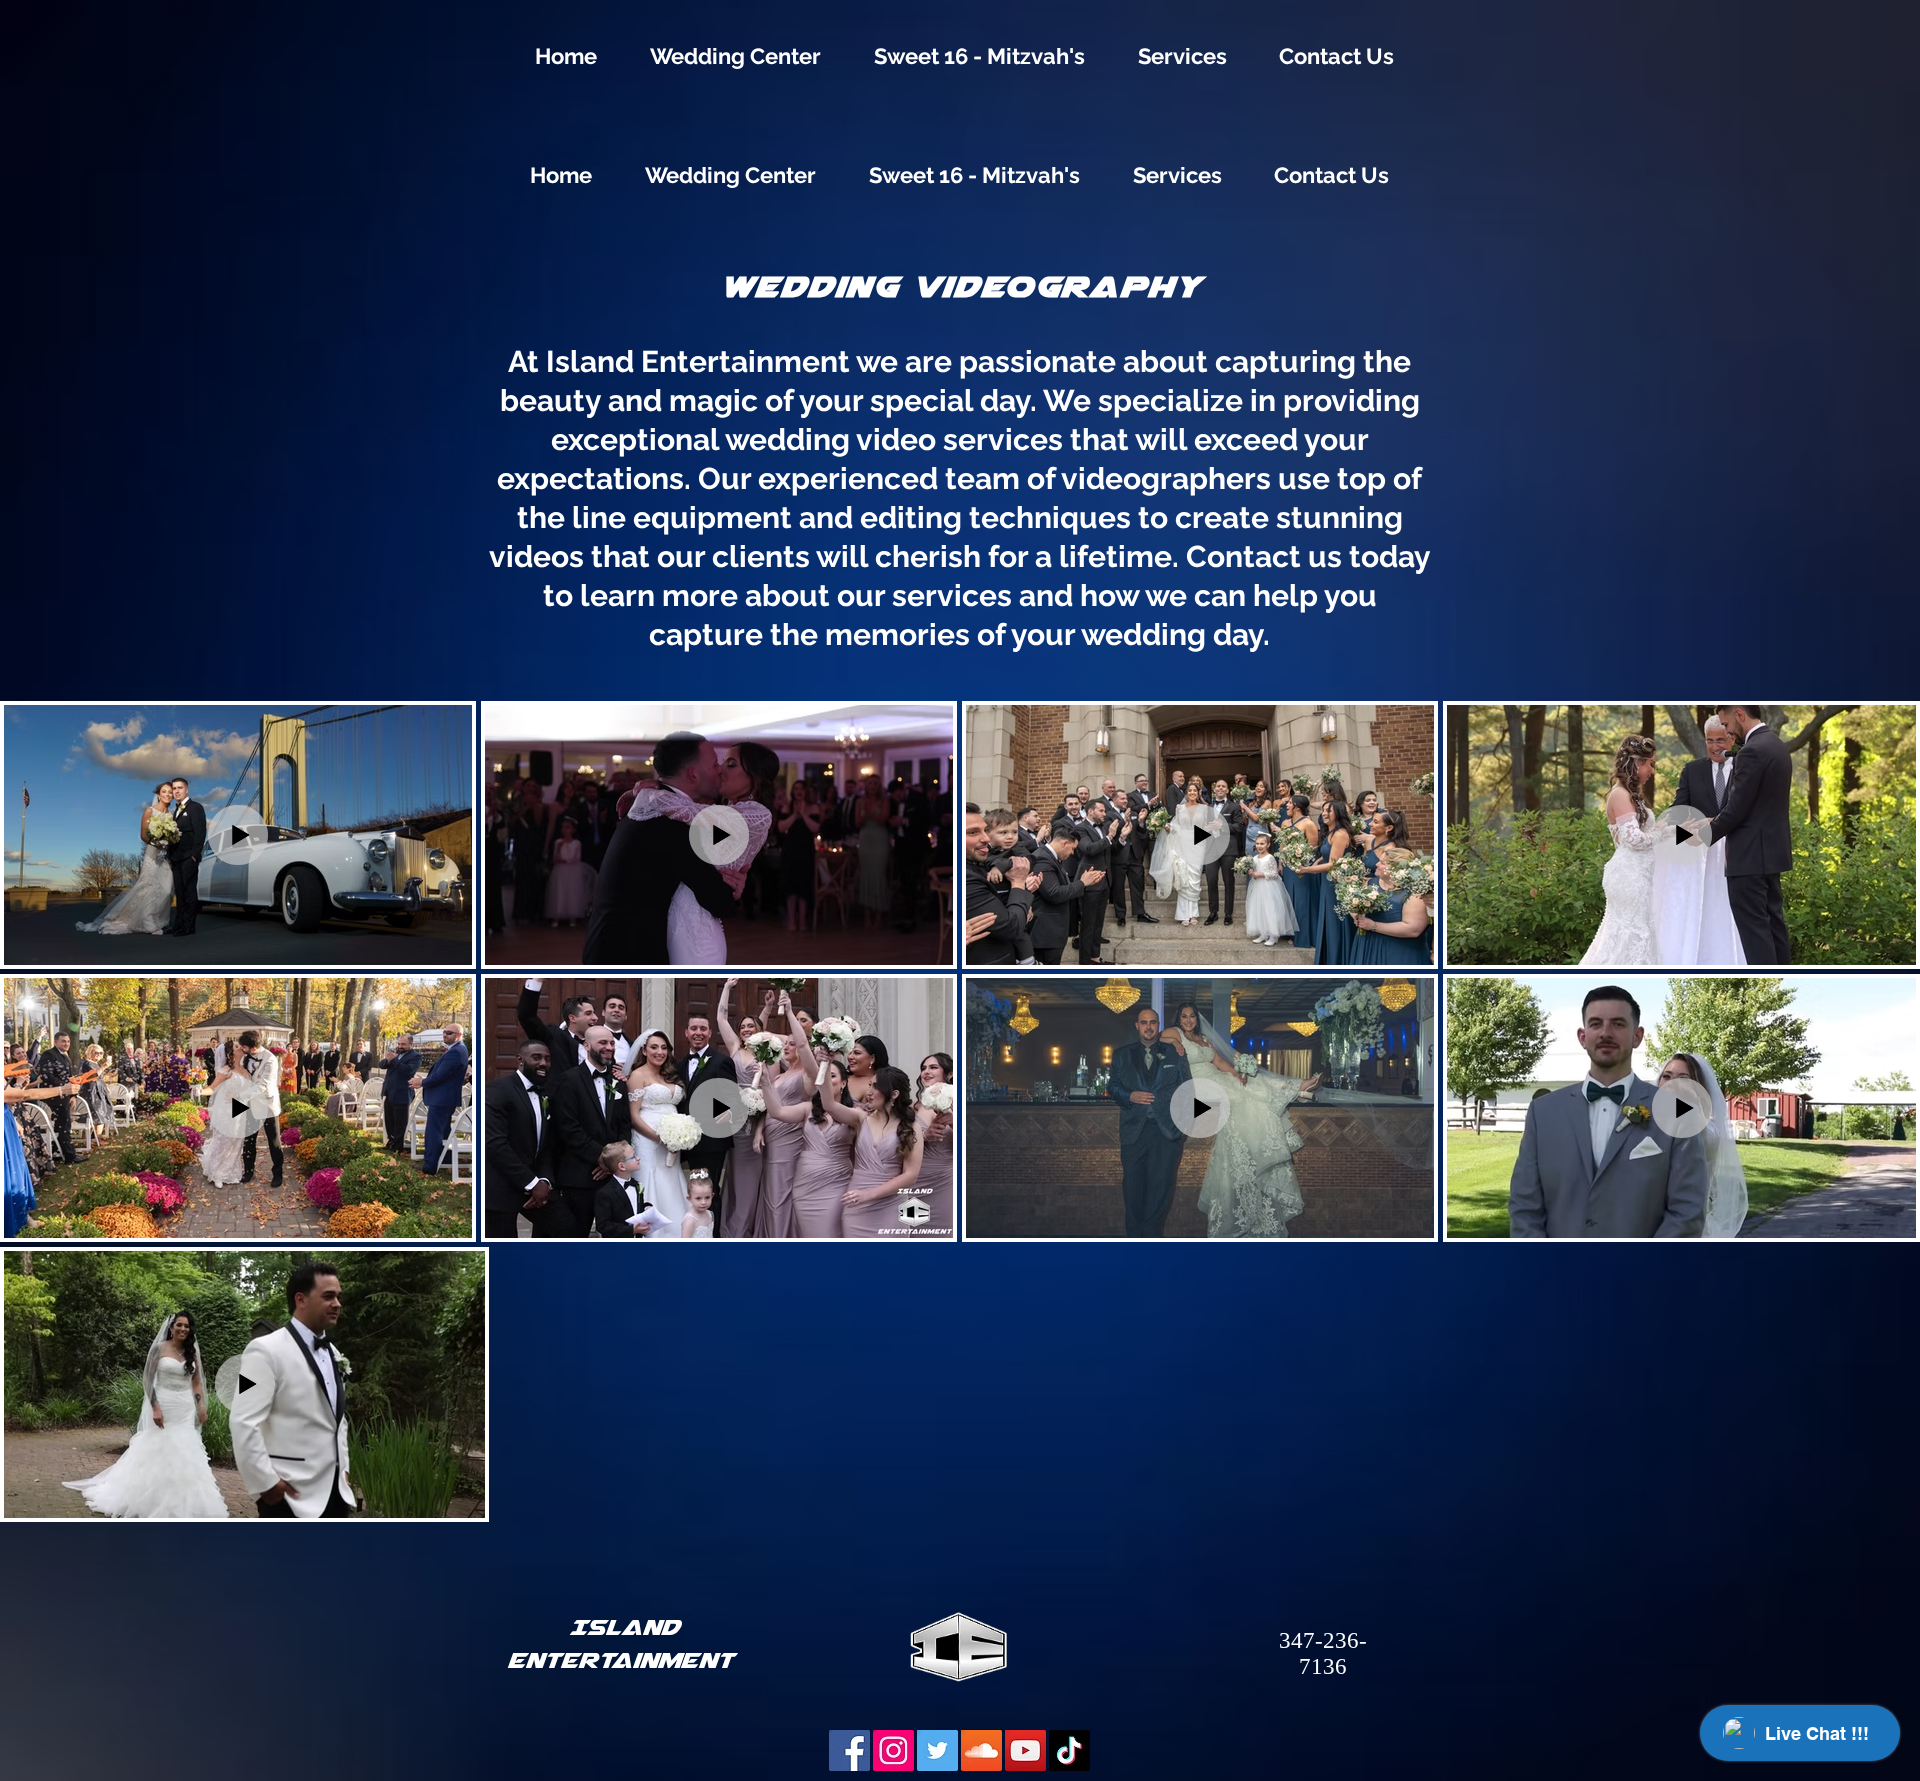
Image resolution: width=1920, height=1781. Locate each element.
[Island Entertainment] (937, 1750)
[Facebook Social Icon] (849, 1750)
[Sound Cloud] (981, 1750)
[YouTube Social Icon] (1025, 1750)
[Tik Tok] (1069, 1750)
